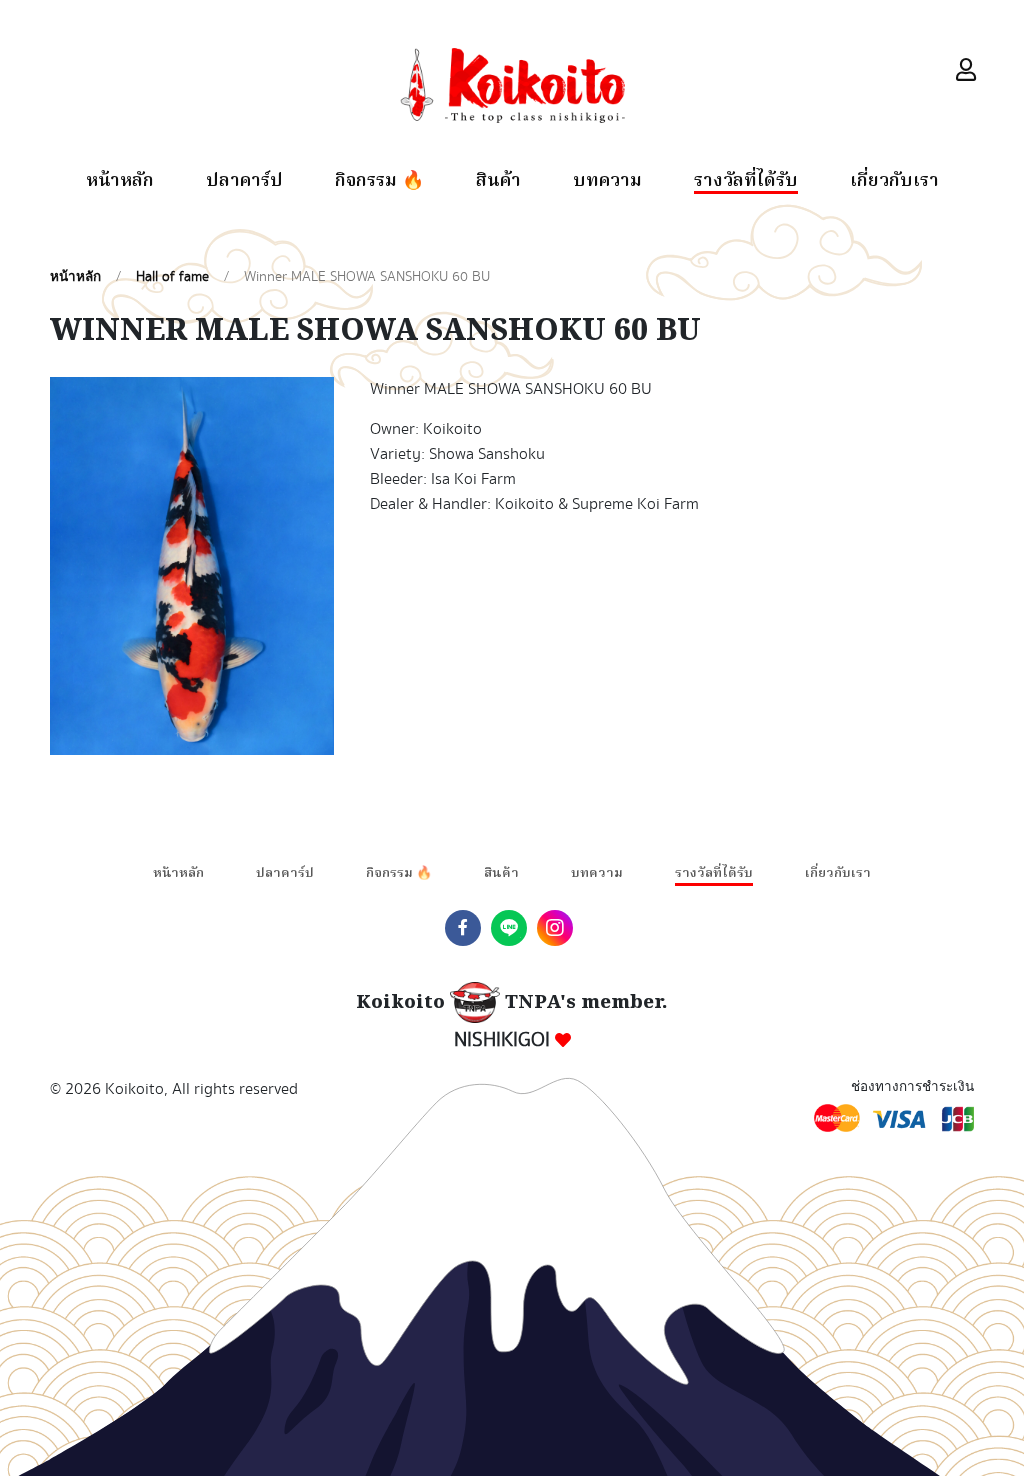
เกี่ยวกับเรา (894, 182)
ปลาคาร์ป (244, 182)
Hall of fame (172, 277)
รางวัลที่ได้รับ (746, 182)
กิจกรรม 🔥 (379, 182)
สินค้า (498, 182)
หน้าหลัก (120, 182)
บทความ (607, 182)
